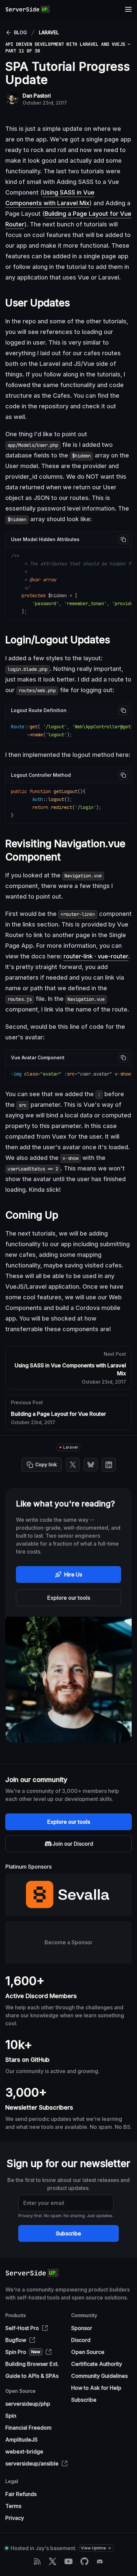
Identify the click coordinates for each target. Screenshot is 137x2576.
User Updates (38, 303)
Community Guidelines (99, 2376)
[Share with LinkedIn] (109, 1465)
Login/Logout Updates (58, 640)
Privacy (15, 2518)
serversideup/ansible (32, 2463)
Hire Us (73, 1574)
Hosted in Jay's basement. (44, 2548)
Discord (81, 2340)
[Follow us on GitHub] (84, 2561)
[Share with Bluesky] (91, 1465)
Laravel (49, 32)
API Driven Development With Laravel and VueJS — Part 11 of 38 (68, 47)
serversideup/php (28, 2404)
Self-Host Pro (22, 2328)
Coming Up (32, 1215)
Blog (20, 32)
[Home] (28, 9)
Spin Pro (23, 2352)
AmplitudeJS (21, 2440)
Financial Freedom (28, 2428)
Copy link (46, 1464)
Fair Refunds (21, 2494)
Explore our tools (69, 1598)
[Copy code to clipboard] (123, 539)
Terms (13, 2506)
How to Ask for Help (96, 2388)
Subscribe (68, 2233)
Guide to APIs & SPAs (32, 2376)
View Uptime (93, 2548)
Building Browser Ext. (32, 2364)
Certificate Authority (97, 2364)
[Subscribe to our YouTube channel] (68, 2561)
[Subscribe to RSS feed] (37, 2561)
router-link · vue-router (96, 956)
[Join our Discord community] (100, 2561)
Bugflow (16, 2340)
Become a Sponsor (68, 1942)
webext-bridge (24, 2452)
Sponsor (82, 2328)
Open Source (88, 2352)
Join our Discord (73, 1844)
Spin (11, 2416)
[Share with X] (73, 1465)
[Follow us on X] (53, 2561)
